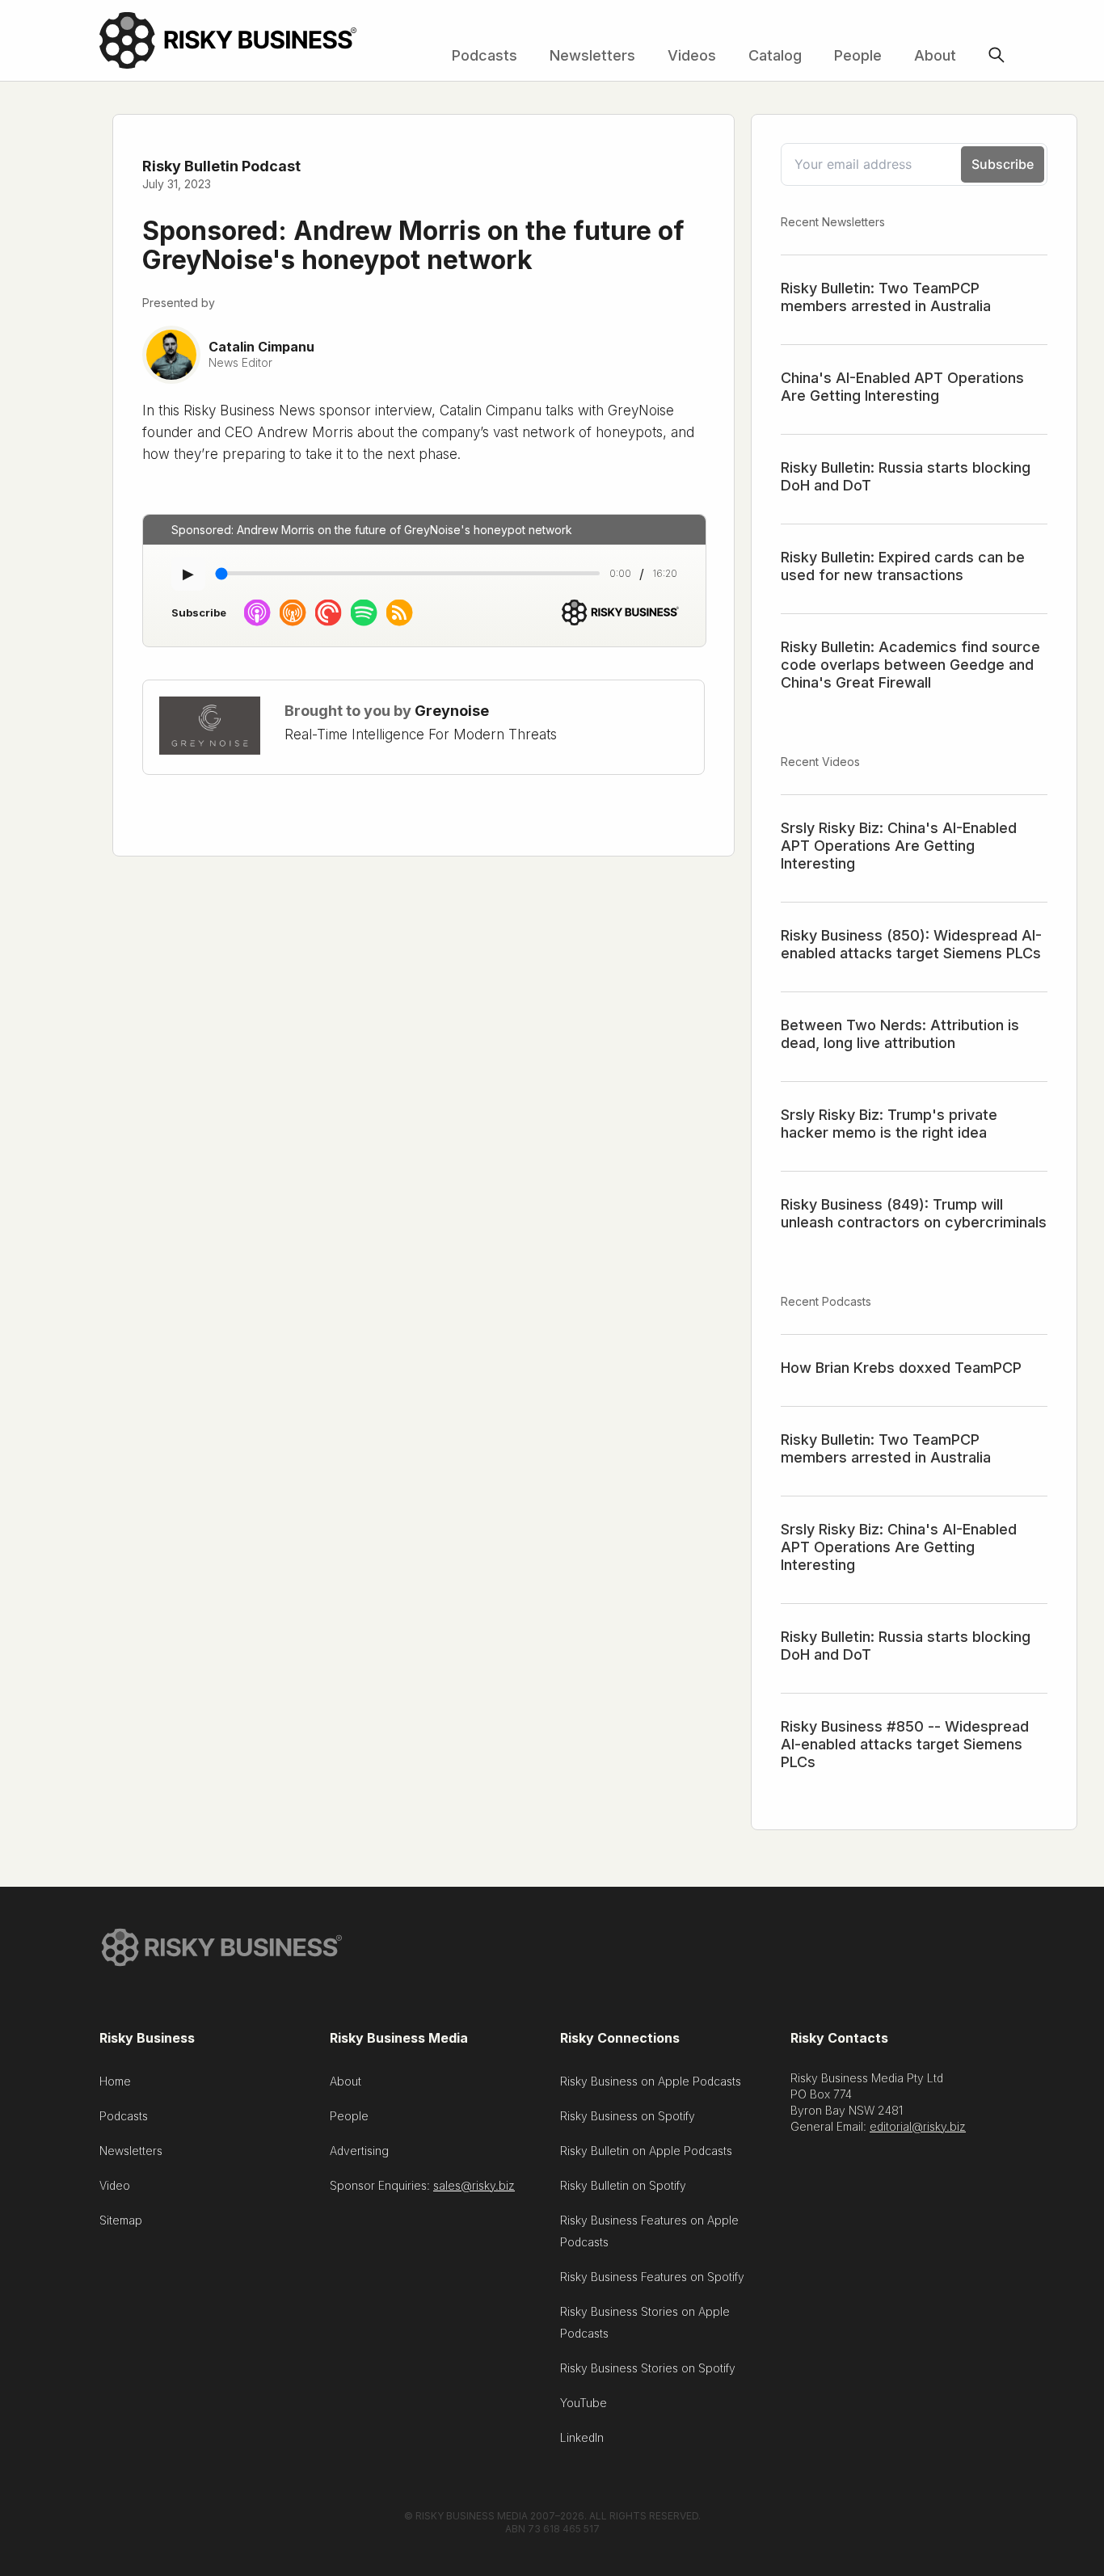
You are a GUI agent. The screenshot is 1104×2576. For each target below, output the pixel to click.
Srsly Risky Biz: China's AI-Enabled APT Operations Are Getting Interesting (899, 846)
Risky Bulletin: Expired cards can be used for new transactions (903, 566)
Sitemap (121, 2220)
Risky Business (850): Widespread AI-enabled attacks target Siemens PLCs (911, 944)
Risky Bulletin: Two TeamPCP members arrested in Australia (886, 297)
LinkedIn (582, 2437)
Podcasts (485, 55)
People (858, 55)
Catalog (775, 55)
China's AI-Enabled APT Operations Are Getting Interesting (902, 387)
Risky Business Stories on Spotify (648, 2368)
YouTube (584, 2403)
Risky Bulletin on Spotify (623, 2185)
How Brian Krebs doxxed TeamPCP (901, 1368)
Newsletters (592, 55)
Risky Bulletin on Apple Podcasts (646, 2151)
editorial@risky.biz (918, 2126)
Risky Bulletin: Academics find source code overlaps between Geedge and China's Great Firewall (910, 665)
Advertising (359, 2151)
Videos (692, 55)
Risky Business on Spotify (628, 2116)
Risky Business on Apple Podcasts (651, 2081)
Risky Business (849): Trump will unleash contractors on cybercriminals (914, 1213)
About (935, 55)
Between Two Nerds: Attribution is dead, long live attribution (900, 1034)
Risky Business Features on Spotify (652, 2277)
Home (115, 2081)
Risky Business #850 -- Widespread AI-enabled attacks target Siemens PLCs (905, 1744)
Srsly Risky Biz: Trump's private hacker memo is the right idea (889, 1124)
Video (115, 2185)
